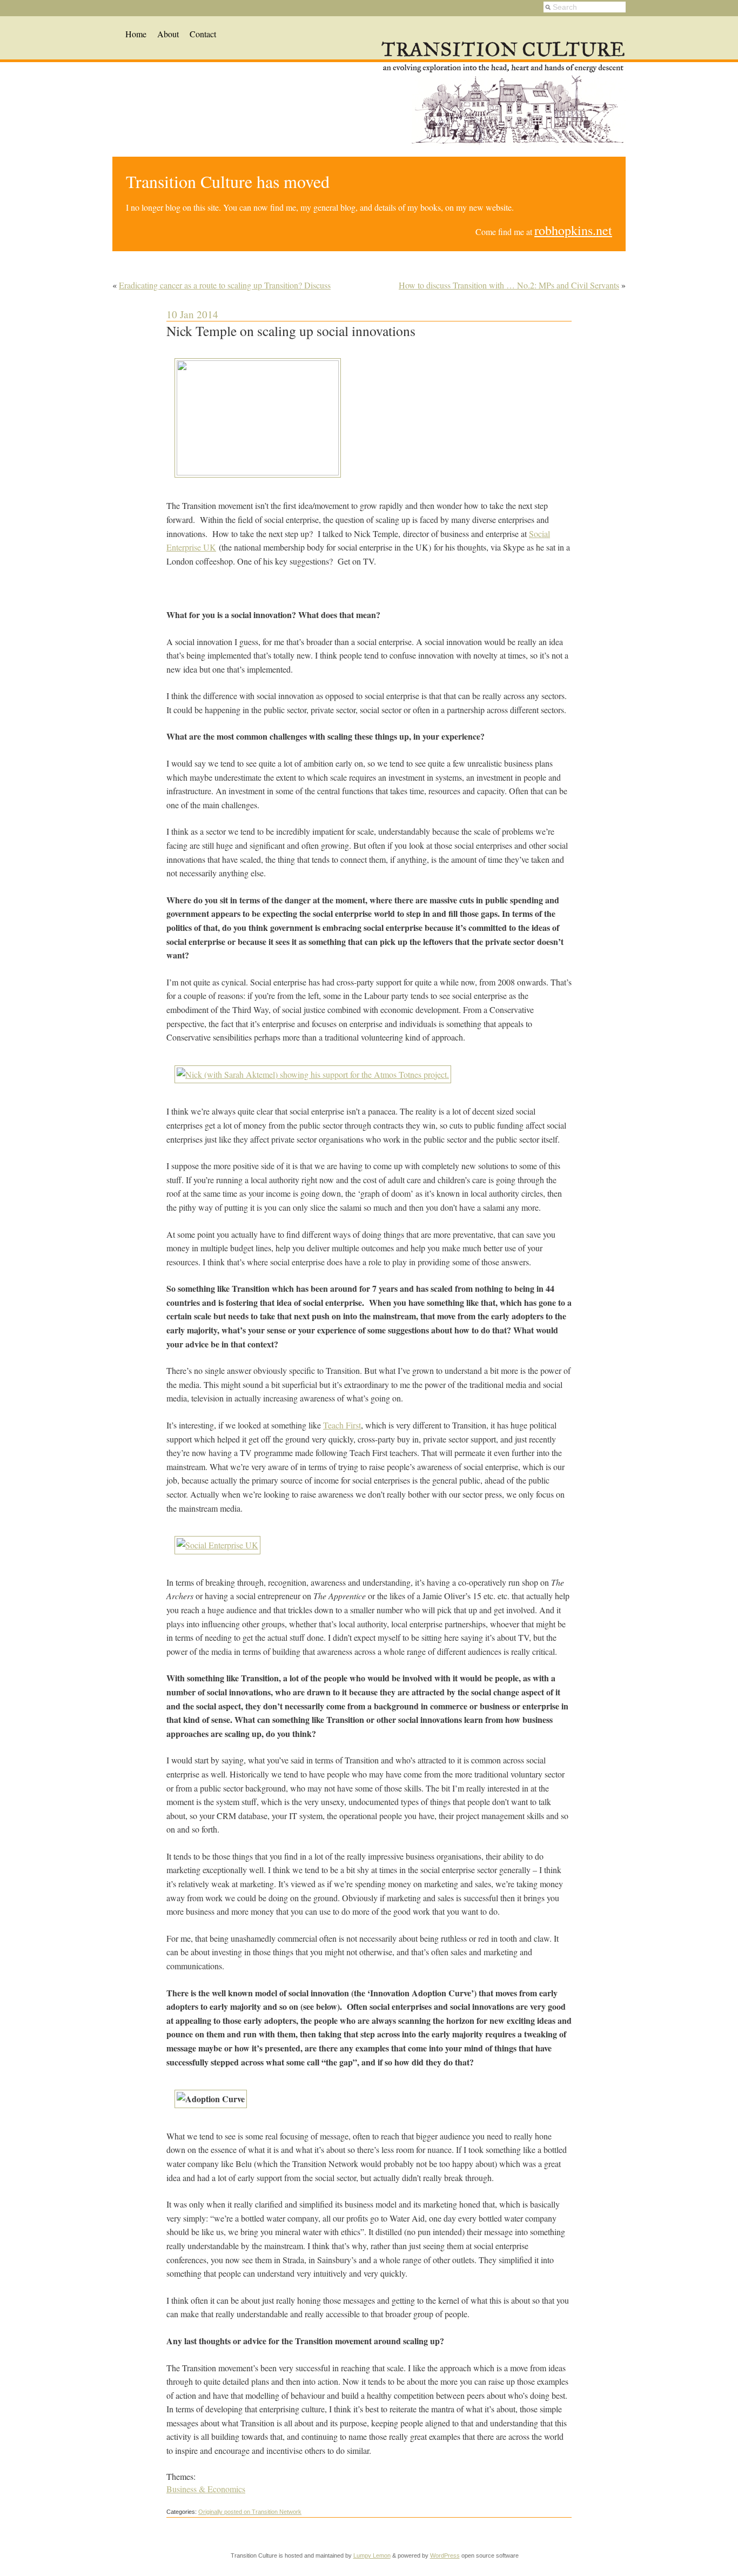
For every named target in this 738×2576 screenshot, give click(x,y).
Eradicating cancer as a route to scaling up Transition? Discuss (225, 285)
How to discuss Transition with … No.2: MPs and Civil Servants (509, 285)
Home (136, 34)
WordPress (445, 2555)
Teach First (342, 1425)
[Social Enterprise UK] (217, 1545)
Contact (203, 34)
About (168, 34)
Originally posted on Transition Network (250, 2512)
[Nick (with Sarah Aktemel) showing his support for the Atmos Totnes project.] (313, 1074)
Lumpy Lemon (372, 2555)
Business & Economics (206, 2489)
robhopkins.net (573, 230)
